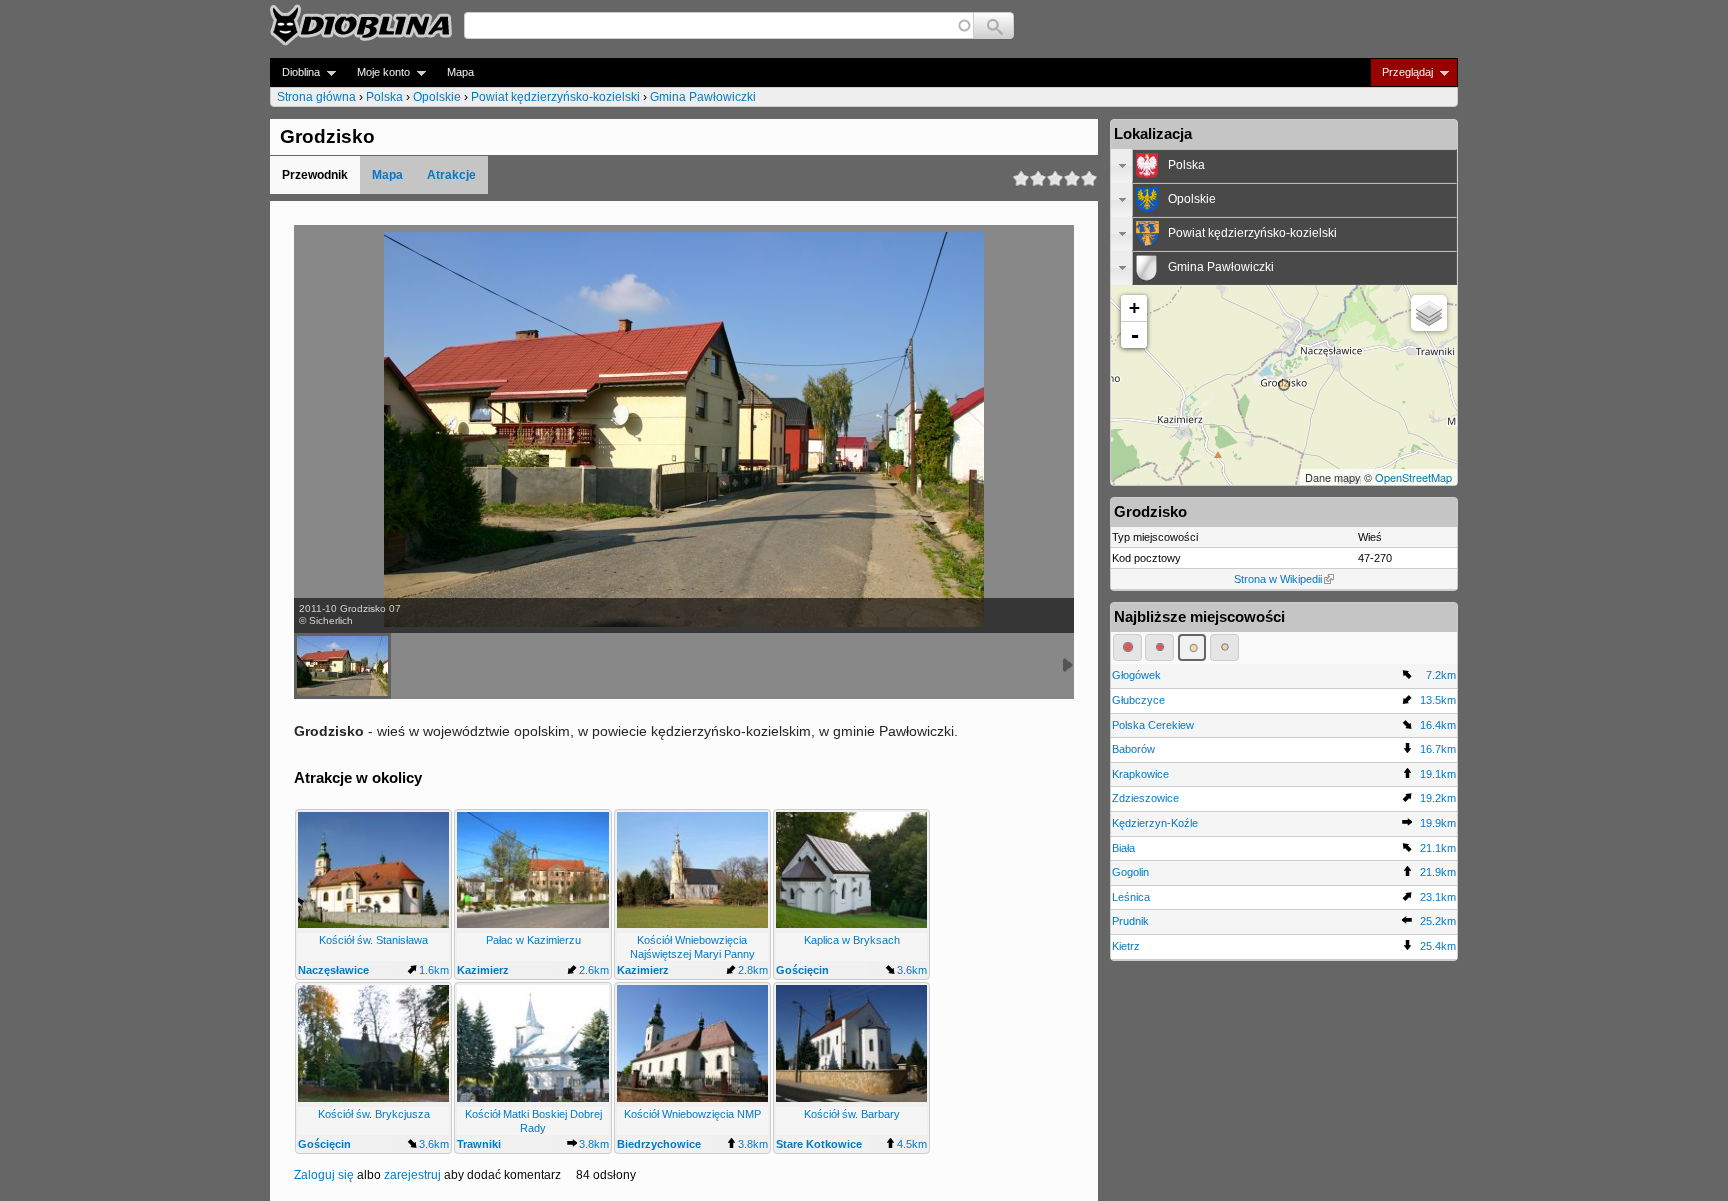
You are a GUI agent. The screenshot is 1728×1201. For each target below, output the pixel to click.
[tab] (1284, 166)
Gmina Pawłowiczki (703, 97)
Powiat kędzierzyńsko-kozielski (555, 97)
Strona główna (316, 97)
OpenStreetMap (1413, 477)
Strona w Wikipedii (1278, 579)
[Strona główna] (361, 25)
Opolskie (437, 97)
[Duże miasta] (1127, 647)
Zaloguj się (324, 1175)
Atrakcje (451, 175)
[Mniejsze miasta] (1159, 647)
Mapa (460, 72)
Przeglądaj (1401, 72)
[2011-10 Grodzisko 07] (342, 666)
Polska (384, 97)
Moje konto (377, 72)
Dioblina (295, 72)
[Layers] (1429, 313)
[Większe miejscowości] (1192, 647)
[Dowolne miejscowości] (1224, 647)
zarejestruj (412, 1175)
